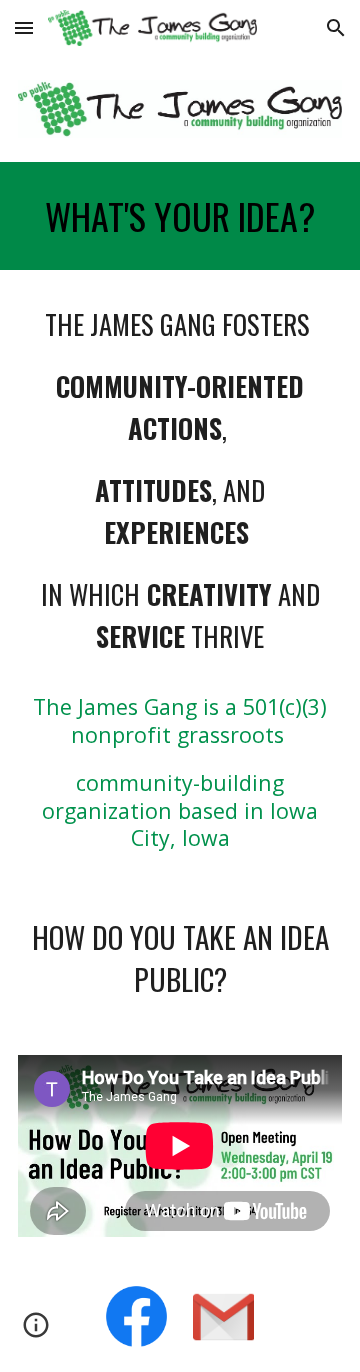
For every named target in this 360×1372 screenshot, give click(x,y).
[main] (180, 216)
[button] (24, 27)
